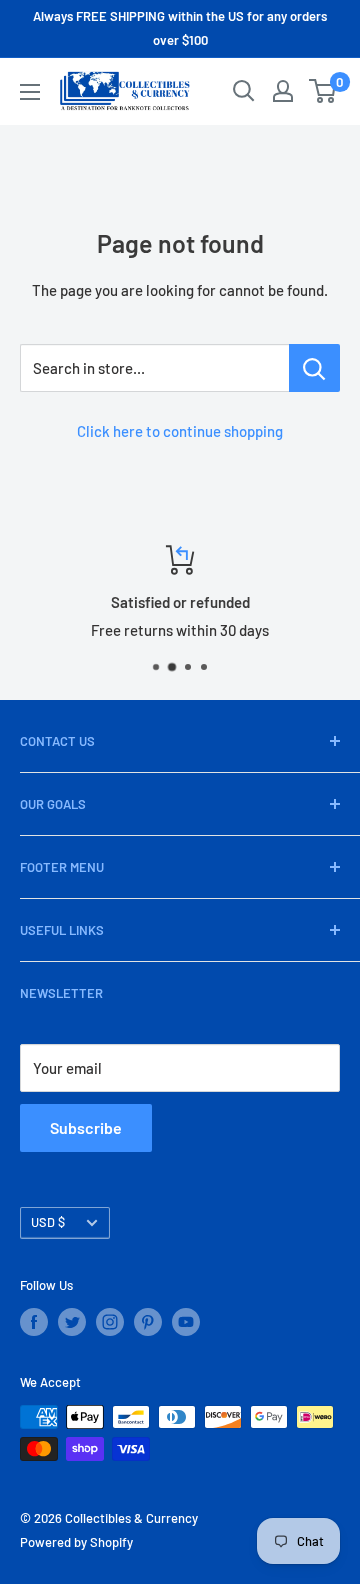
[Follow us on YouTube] (186, 1322)
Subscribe (86, 1127)
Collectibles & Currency (131, 1518)
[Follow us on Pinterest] (148, 1322)
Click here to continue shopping (180, 431)
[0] (323, 91)
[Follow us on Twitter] (72, 1322)
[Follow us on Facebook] (34, 1322)
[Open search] (244, 91)
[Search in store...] (314, 368)
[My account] (283, 91)
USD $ (48, 1222)
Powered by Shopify (76, 1542)
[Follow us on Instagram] (110, 1322)
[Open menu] (30, 92)
